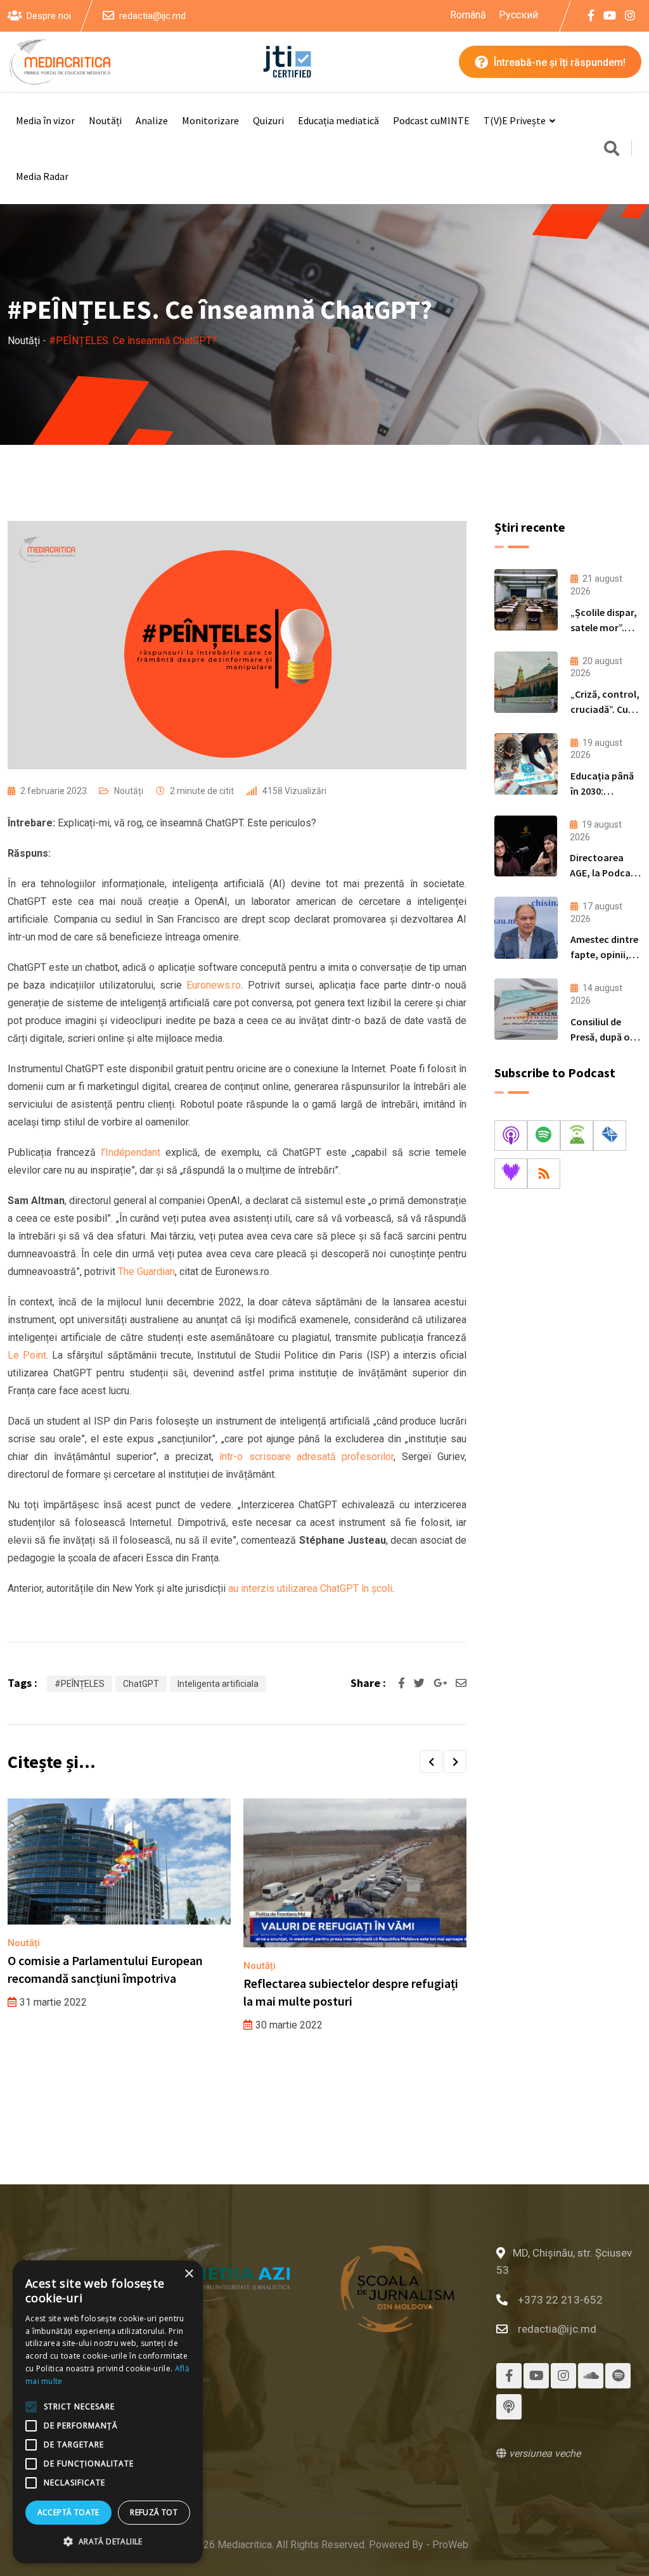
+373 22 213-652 (560, 2300)
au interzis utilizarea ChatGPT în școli (310, 1588)
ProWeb (450, 2545)
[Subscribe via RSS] (544, 1174)
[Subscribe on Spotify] (544, 1136)
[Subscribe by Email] (610, 1136)
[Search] (612, 150)
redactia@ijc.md (152, 16)
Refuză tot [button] (154, 2512)
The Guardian (146, 1272)
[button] (431, 1762)
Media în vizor (45, 120)
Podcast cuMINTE (431, 120)
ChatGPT (141, 1684)
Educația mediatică (338, 120)
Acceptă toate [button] (68, 2512)
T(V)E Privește (515, 120)
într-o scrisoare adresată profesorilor (304, 1457)
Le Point (27, 1355)
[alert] (108, 2412)
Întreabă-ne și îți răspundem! (558, 62)
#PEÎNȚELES (80, 1684)
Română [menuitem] (468, 14)
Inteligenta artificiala (218, 1684)
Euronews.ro (214, 985)
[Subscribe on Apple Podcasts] (511, 1136)
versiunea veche (543, 2453)
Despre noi (49, 16)
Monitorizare (210, 120)
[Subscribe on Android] (577, 1136)
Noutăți (105, 120)
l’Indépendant (131, 1152)
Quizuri (268, 120)
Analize (152, 120)
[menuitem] (468, 15)
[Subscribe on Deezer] (511, 1174)
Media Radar (42, 176)
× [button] (189, 2274)
